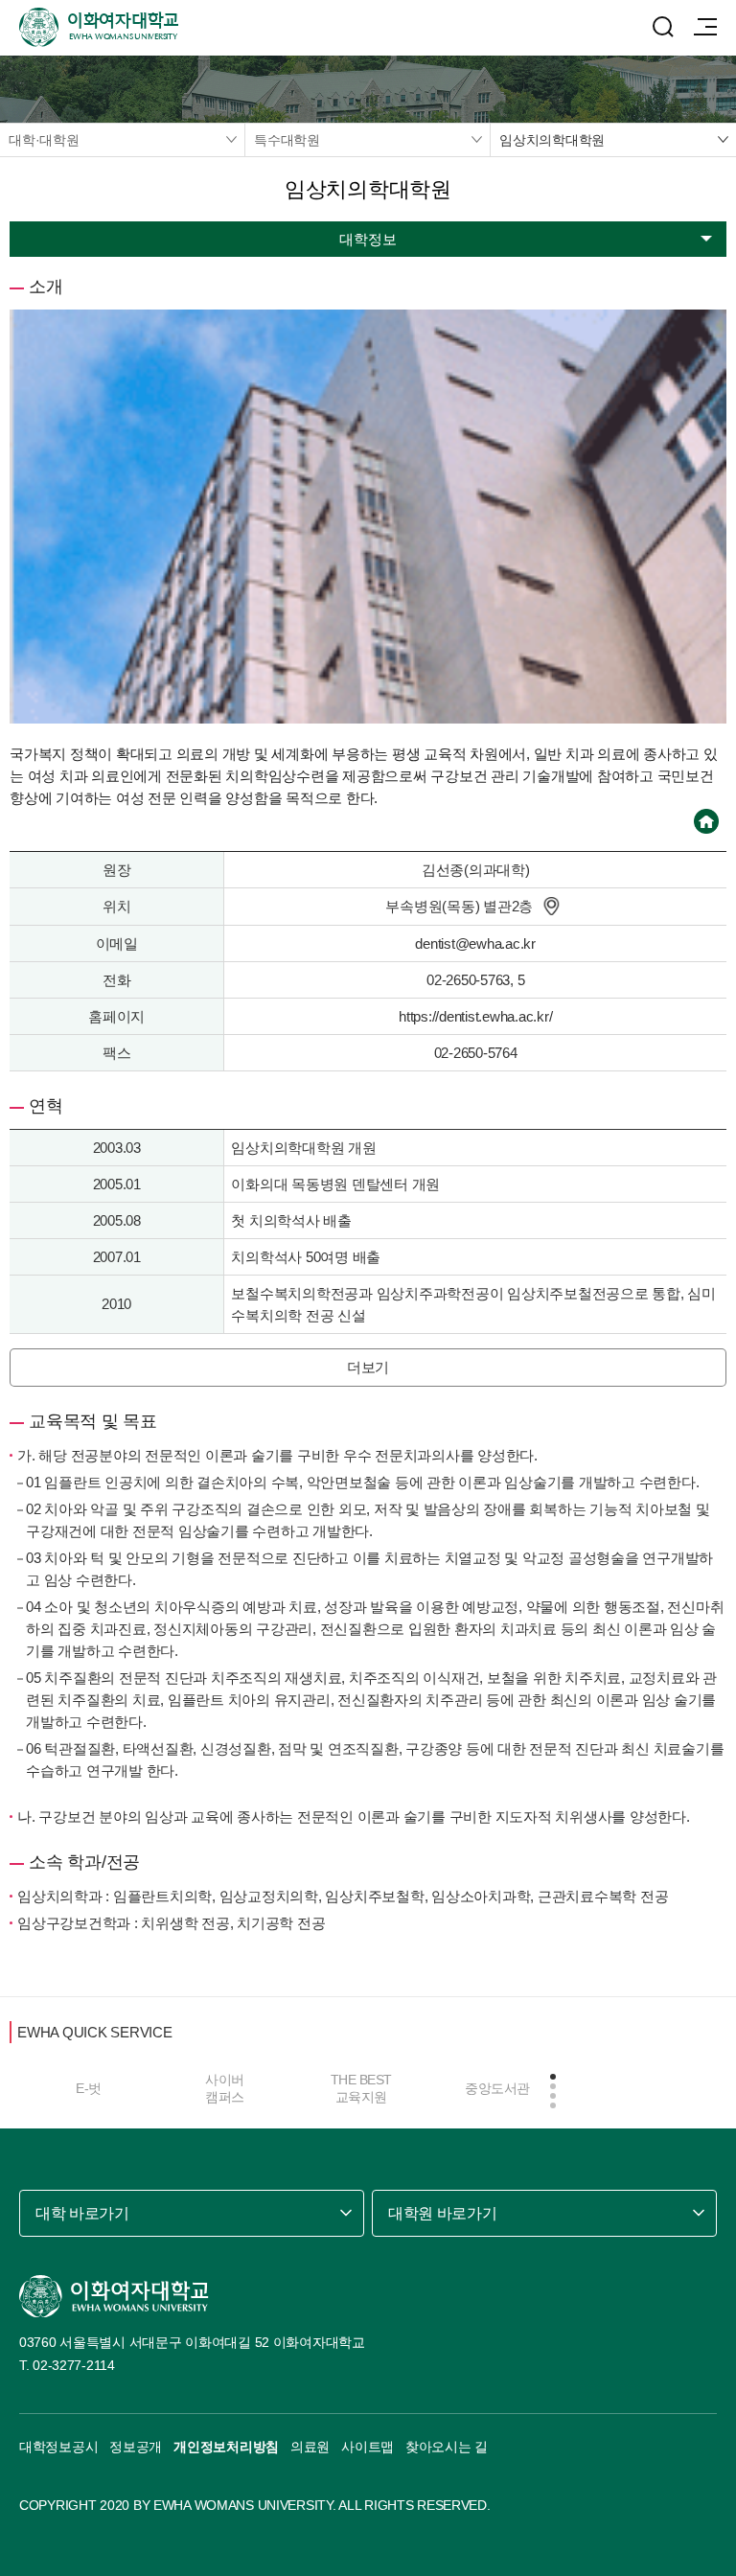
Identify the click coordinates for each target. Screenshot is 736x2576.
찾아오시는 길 (447, 2447)
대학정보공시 (58, 2447)
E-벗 (89, 2088)
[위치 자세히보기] (551, 907)
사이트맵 (368, 2447)
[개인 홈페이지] (706, 821)
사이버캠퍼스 (225, 2088)
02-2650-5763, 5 (475, 980)
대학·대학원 (44, 140)
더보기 (368, 1367)
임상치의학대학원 (552, 140)
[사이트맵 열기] (705, 27)
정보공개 (136, 2447)
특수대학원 (287, 140)
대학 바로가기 (82, 2213)
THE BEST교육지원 (361, 2088)
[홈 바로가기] (114, 2296)
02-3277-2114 (74, 2365)
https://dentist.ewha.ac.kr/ (475, 1016)
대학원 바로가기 (442, 2213)
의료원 (310, 2447)
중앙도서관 (497, 2088)
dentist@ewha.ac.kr (475, 943)
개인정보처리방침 (226, 2447)
